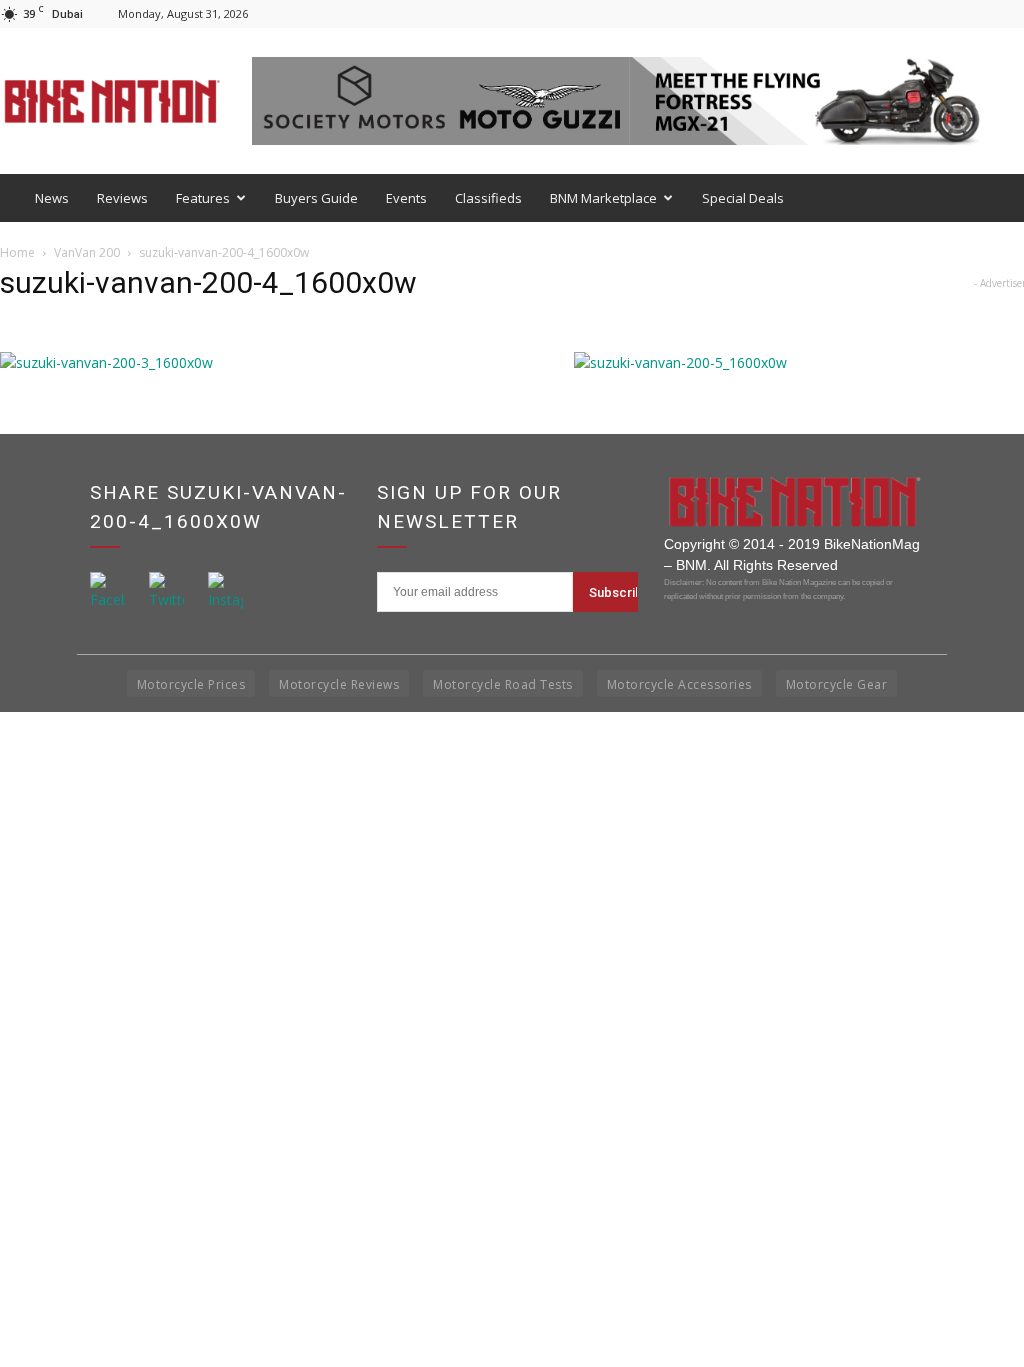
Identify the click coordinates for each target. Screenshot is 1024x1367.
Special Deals (743, 198)
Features (203, 198)
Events (406, 198)
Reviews (122, 198)
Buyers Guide (316, 198)
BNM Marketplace (603, 198)
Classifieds (488, 198)
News (52, 198)
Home (17, 252)
